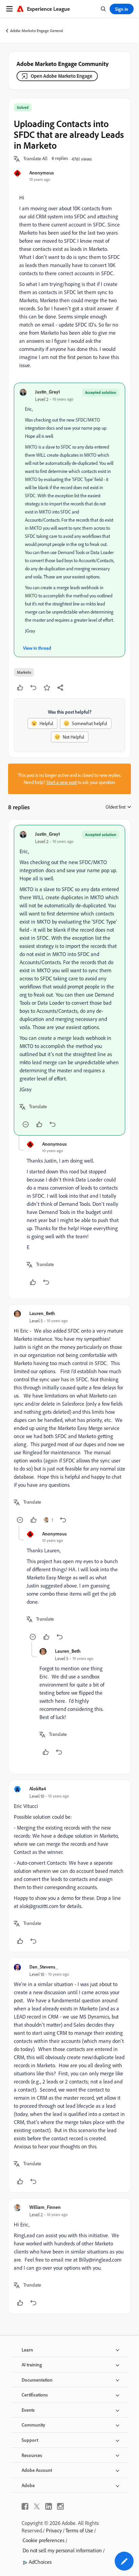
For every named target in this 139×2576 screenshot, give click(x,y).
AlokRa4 (38, 1788)
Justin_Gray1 (48, 392)
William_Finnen (45, 2207)
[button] (35, 159)
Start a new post (61, 782)
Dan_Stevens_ (44, 1967)
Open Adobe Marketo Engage (62, 76)
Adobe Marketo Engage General (37, 31)
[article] (69, 980)
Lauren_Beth (42, 1313)
